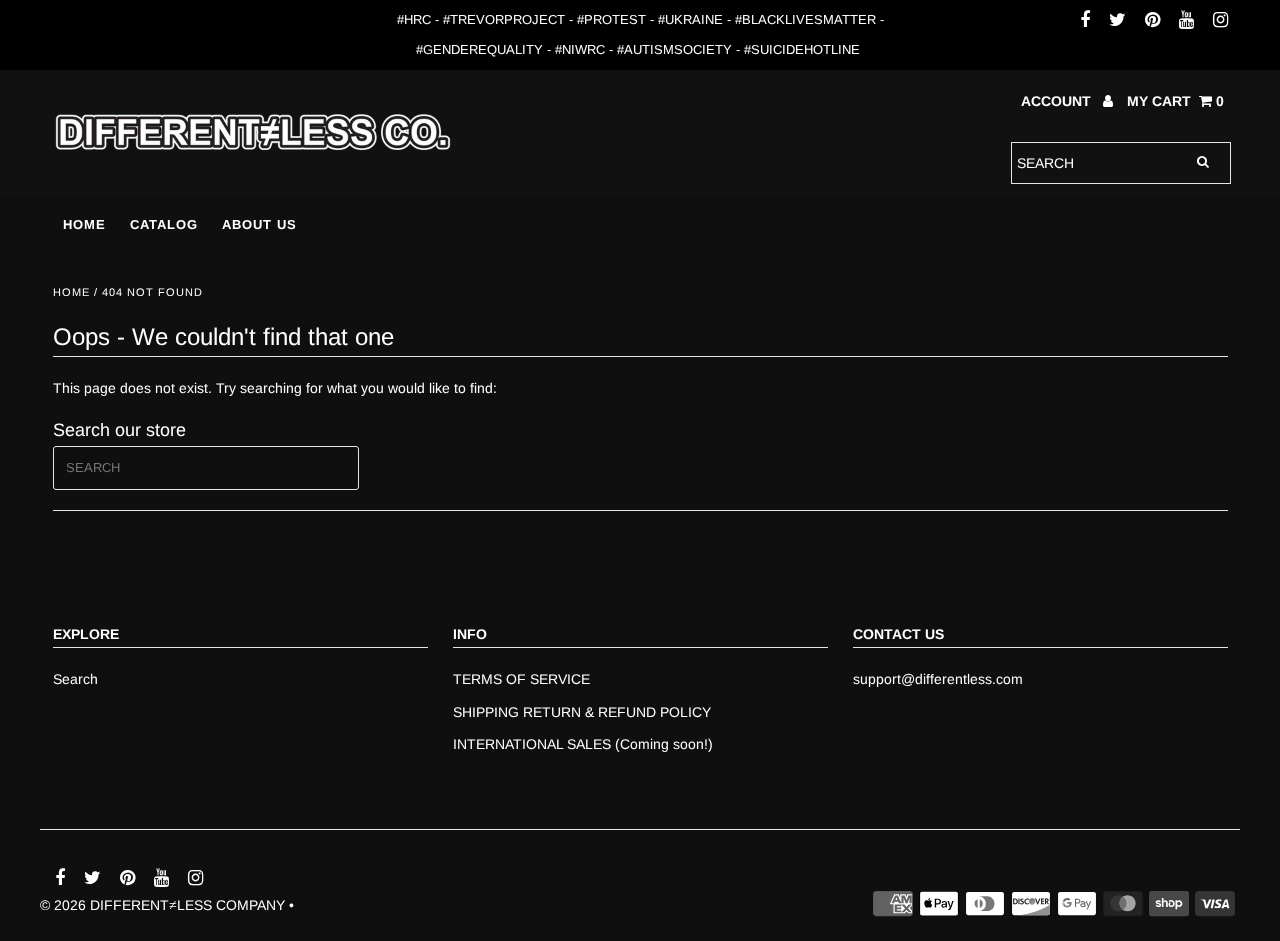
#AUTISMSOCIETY (674, 49)
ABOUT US (259, 224)
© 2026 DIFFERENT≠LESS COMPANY (162, 905)
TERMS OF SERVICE (521, 679)
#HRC (414, 19)
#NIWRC (580, 49)
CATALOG (164, 224)
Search (75, 679)
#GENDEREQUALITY (479, 49)
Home (71, 292)
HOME (84, 224)
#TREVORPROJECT (504, 19)
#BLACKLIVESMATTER (805, 19)
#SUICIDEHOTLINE (802, 49)
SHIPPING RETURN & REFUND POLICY (582, 712)
